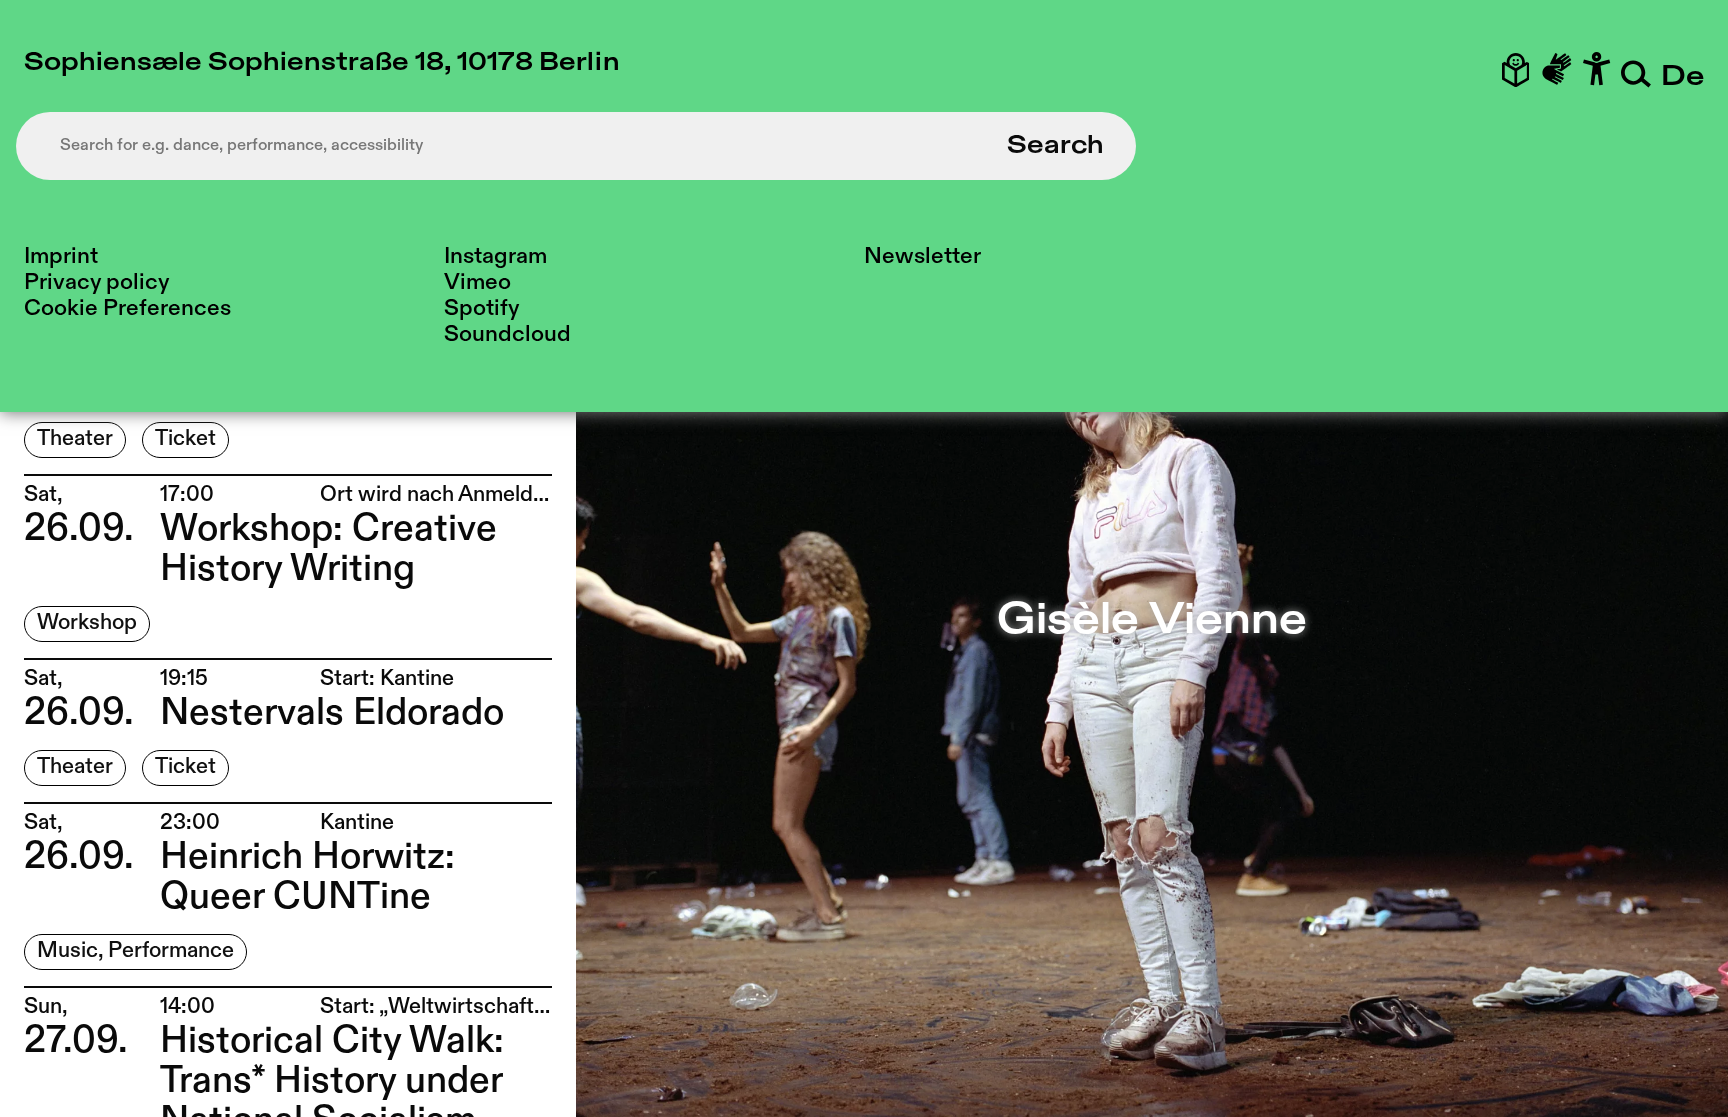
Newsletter (922, 256)
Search (1055, 146)
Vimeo (477, 282)
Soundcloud (507, 334)
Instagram (495, 256)
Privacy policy (96, 282)
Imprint (61, 256)
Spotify (481, 308)
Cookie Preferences (127, 308)
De (1682, 77)
